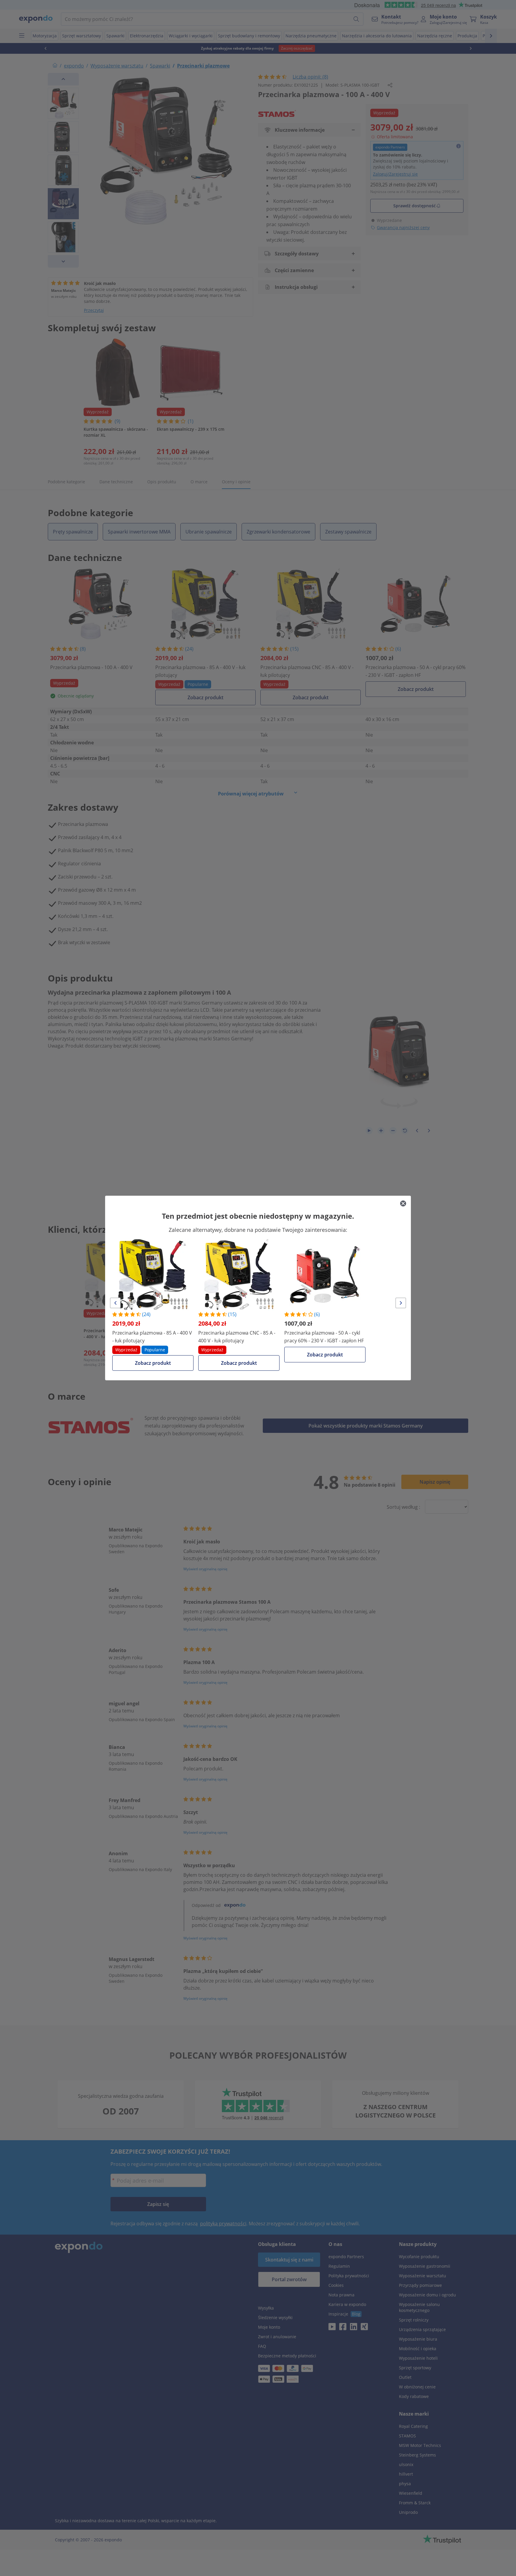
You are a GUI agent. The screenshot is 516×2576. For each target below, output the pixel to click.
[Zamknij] (403, 1203)
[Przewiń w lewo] (115, 1303)
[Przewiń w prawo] (401, 1303)
